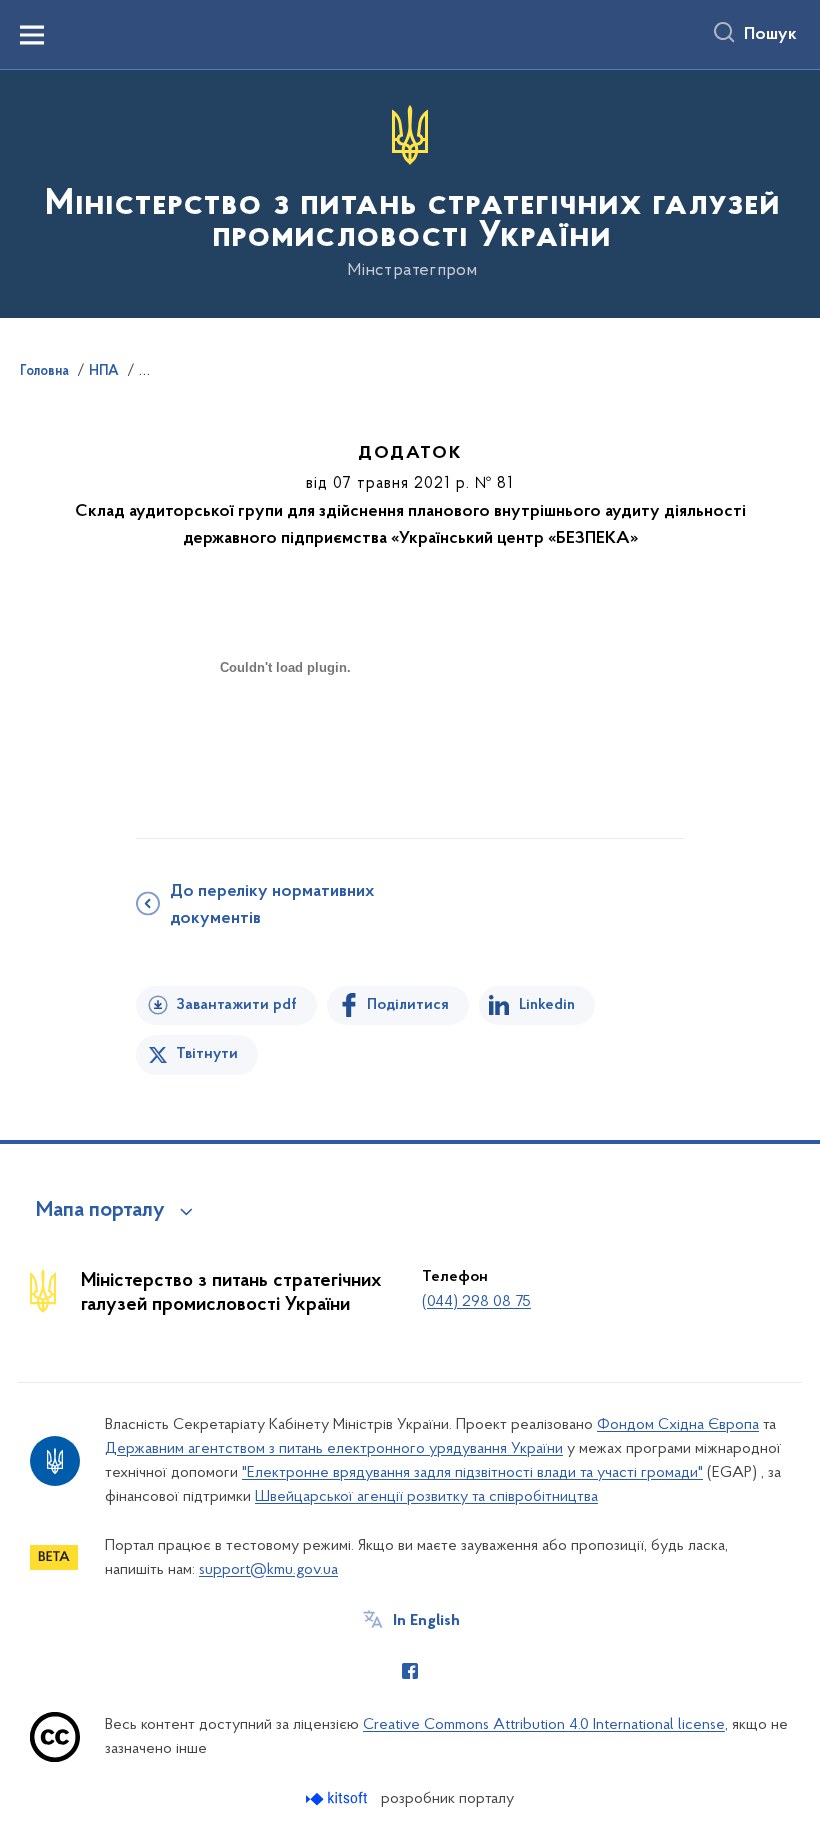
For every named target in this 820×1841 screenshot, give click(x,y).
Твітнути (207, 1054)
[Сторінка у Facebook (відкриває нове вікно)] (410, 1671)
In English (426, 1621)
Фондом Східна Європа (678, 1425)
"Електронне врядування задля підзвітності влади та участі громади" (472, 1473)
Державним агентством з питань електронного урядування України (334, 1449)
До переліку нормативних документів (272, 905)
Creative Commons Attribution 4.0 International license (544, 1725)
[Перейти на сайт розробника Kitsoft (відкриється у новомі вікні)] (338, 1798)
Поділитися (408, 1005)
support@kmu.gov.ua (268, 1570)
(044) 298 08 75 (476, 1302)
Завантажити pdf (236, 1005)
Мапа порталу (100, 1211)
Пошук (770, 35)
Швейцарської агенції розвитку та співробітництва (426, 1497)
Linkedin (547, 1005)
